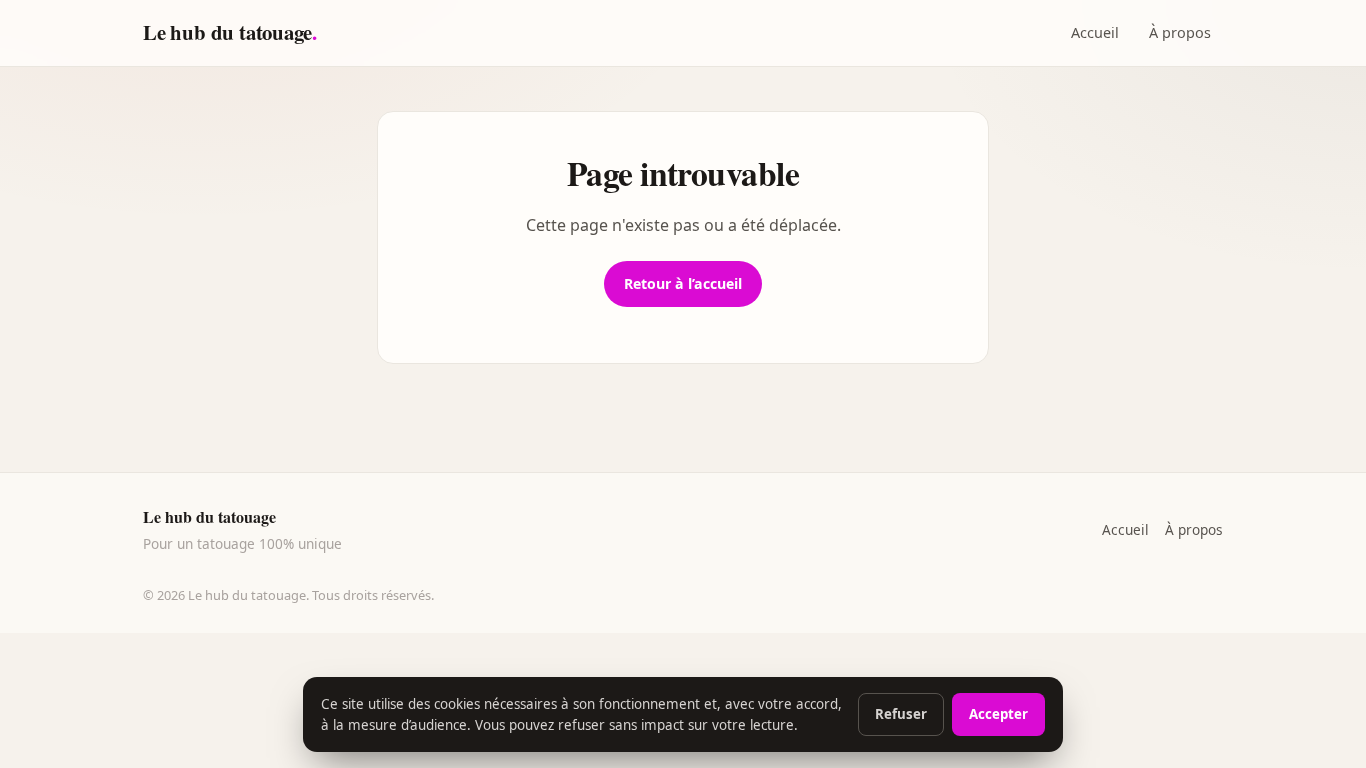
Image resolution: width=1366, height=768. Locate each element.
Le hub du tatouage (230, 32)
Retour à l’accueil (683, 283)
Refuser (901, 714)
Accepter (998, 714)
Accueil (1095, 32)
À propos (1180, 32)
